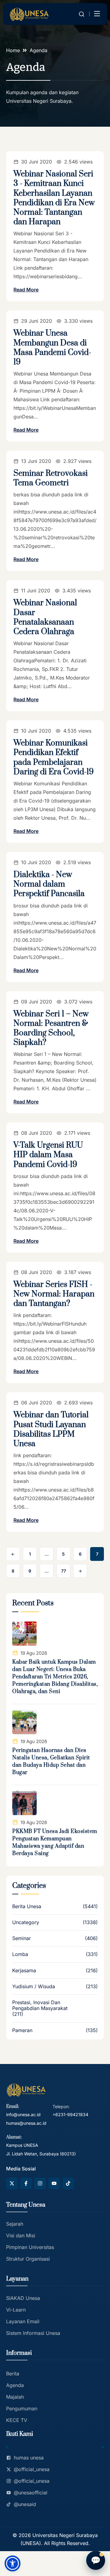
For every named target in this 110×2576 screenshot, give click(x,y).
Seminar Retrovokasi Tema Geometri (51, 478)
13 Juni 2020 (36, 461)
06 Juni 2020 (37, 1403)
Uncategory (26, 1922)
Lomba (20, 1954)
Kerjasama (24, 1971)
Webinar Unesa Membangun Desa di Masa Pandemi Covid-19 (52, 348)
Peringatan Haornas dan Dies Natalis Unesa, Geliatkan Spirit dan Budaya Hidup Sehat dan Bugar (51, 1762)
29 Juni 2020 (37, 321)
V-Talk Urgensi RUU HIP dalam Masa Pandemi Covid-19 (48, 1155)
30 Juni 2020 (37, 162)
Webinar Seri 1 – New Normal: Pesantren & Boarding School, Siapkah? (51, 1028)
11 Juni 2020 (36, 591)
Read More (26, 290)
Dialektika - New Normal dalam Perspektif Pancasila (49, 884)
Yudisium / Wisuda (34, 1987)
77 (64, 1571)
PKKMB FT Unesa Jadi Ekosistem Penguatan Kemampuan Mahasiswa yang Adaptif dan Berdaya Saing (55, 1842)
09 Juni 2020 (37, 1002)
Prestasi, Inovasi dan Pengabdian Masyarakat (40, 2005)
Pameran (22, 2030)
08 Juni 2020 (37, 1133)
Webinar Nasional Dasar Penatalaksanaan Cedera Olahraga (45, 617)
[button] (13, 2563)
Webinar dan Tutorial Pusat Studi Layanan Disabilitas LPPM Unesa (51, 1429)
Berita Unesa (27, 1906)
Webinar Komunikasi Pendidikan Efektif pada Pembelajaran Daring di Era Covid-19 (54, 758)
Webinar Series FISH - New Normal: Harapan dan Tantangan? (54, 1294)
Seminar (22, 1938)
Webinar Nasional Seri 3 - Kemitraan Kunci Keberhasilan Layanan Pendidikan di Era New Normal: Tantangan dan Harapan (54, 198)
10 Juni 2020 (36, 731)
